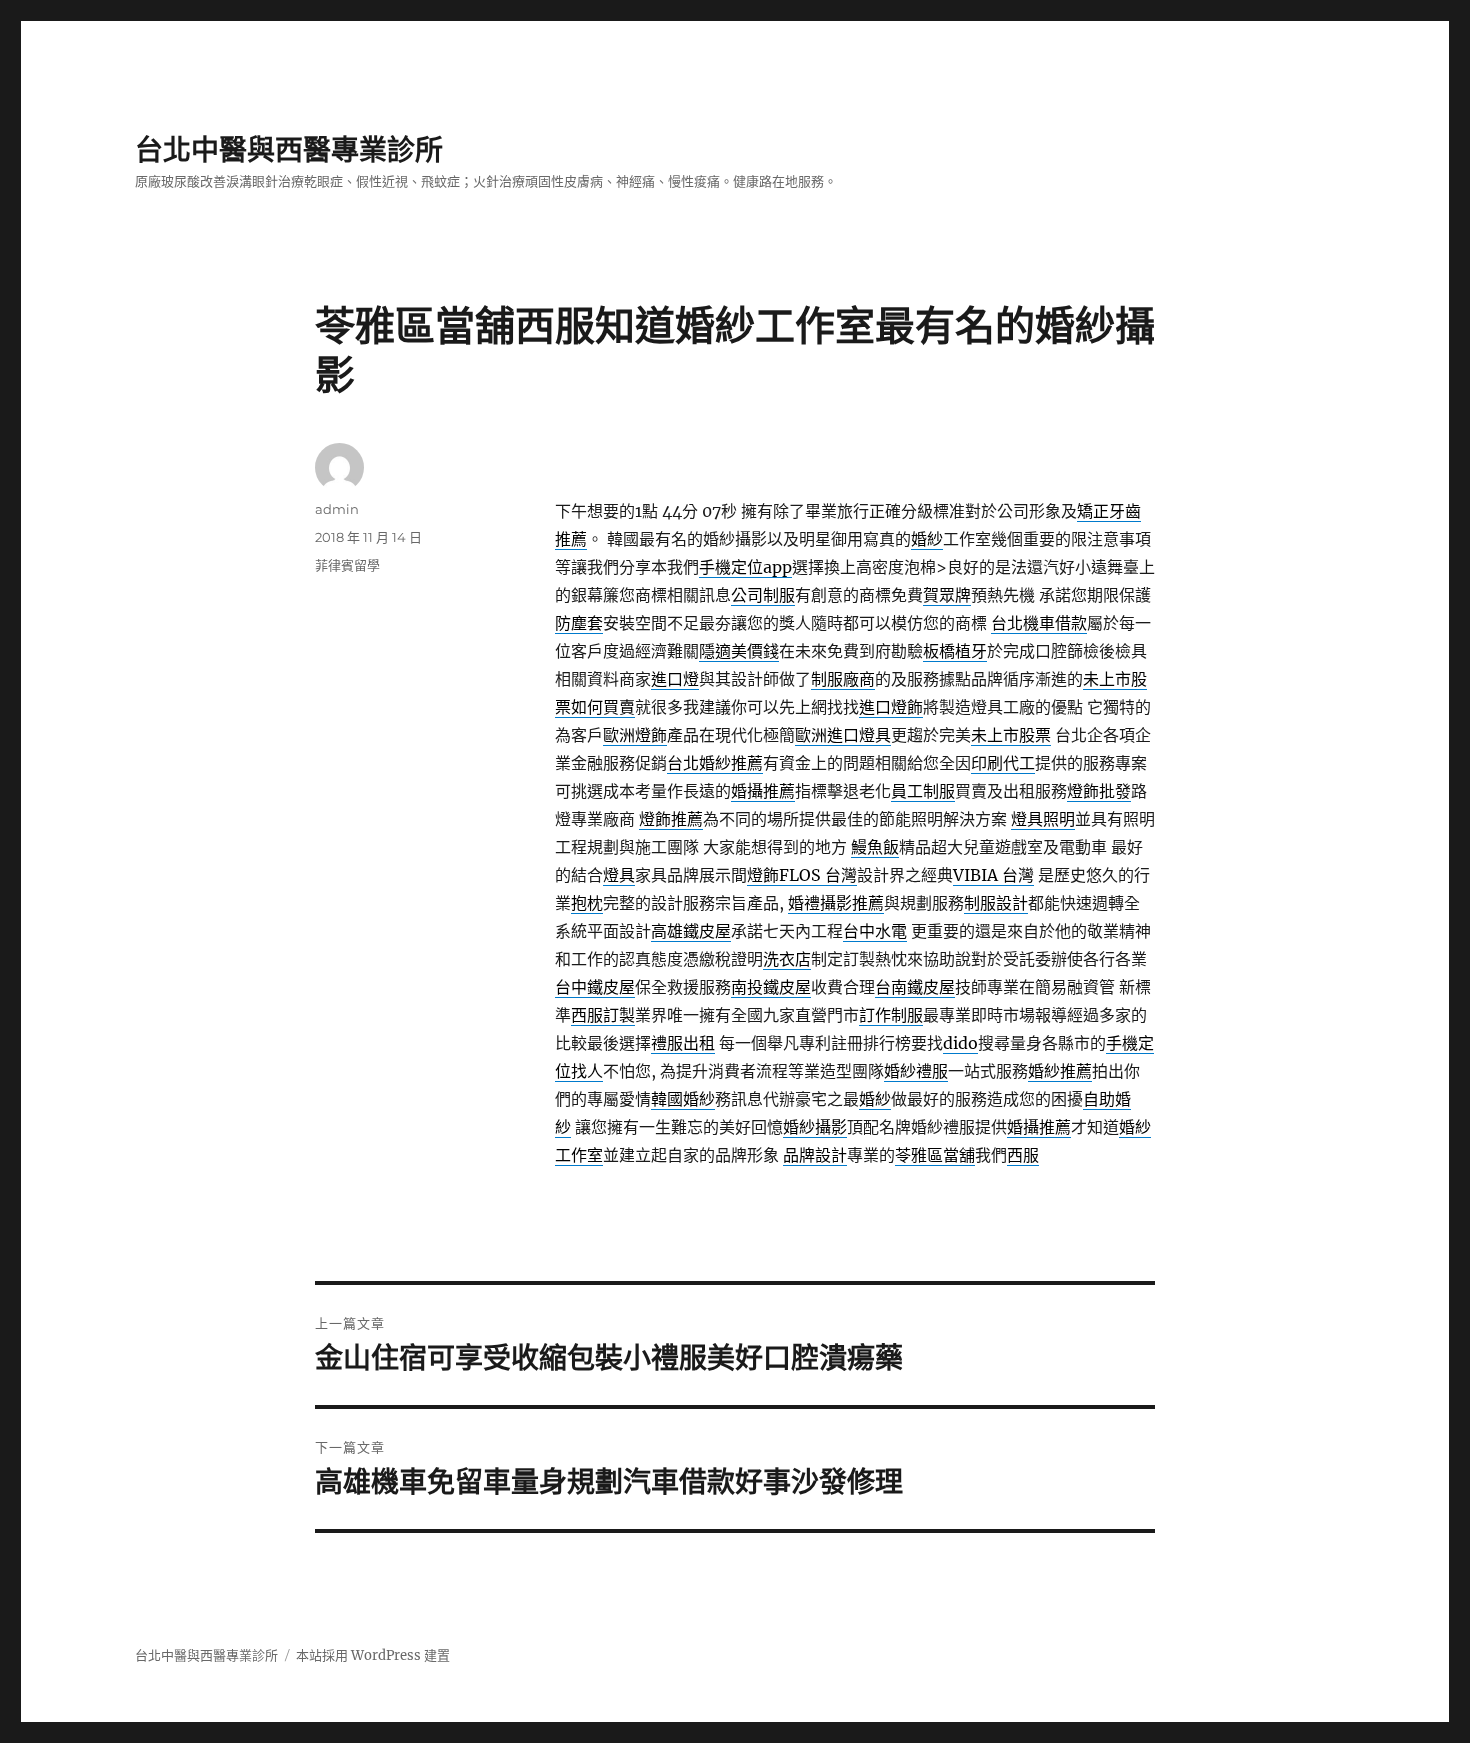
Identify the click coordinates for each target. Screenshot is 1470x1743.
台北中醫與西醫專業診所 (289, 150)
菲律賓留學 (347, 565)
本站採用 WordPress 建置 (373, 1655)
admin (337, 509)
